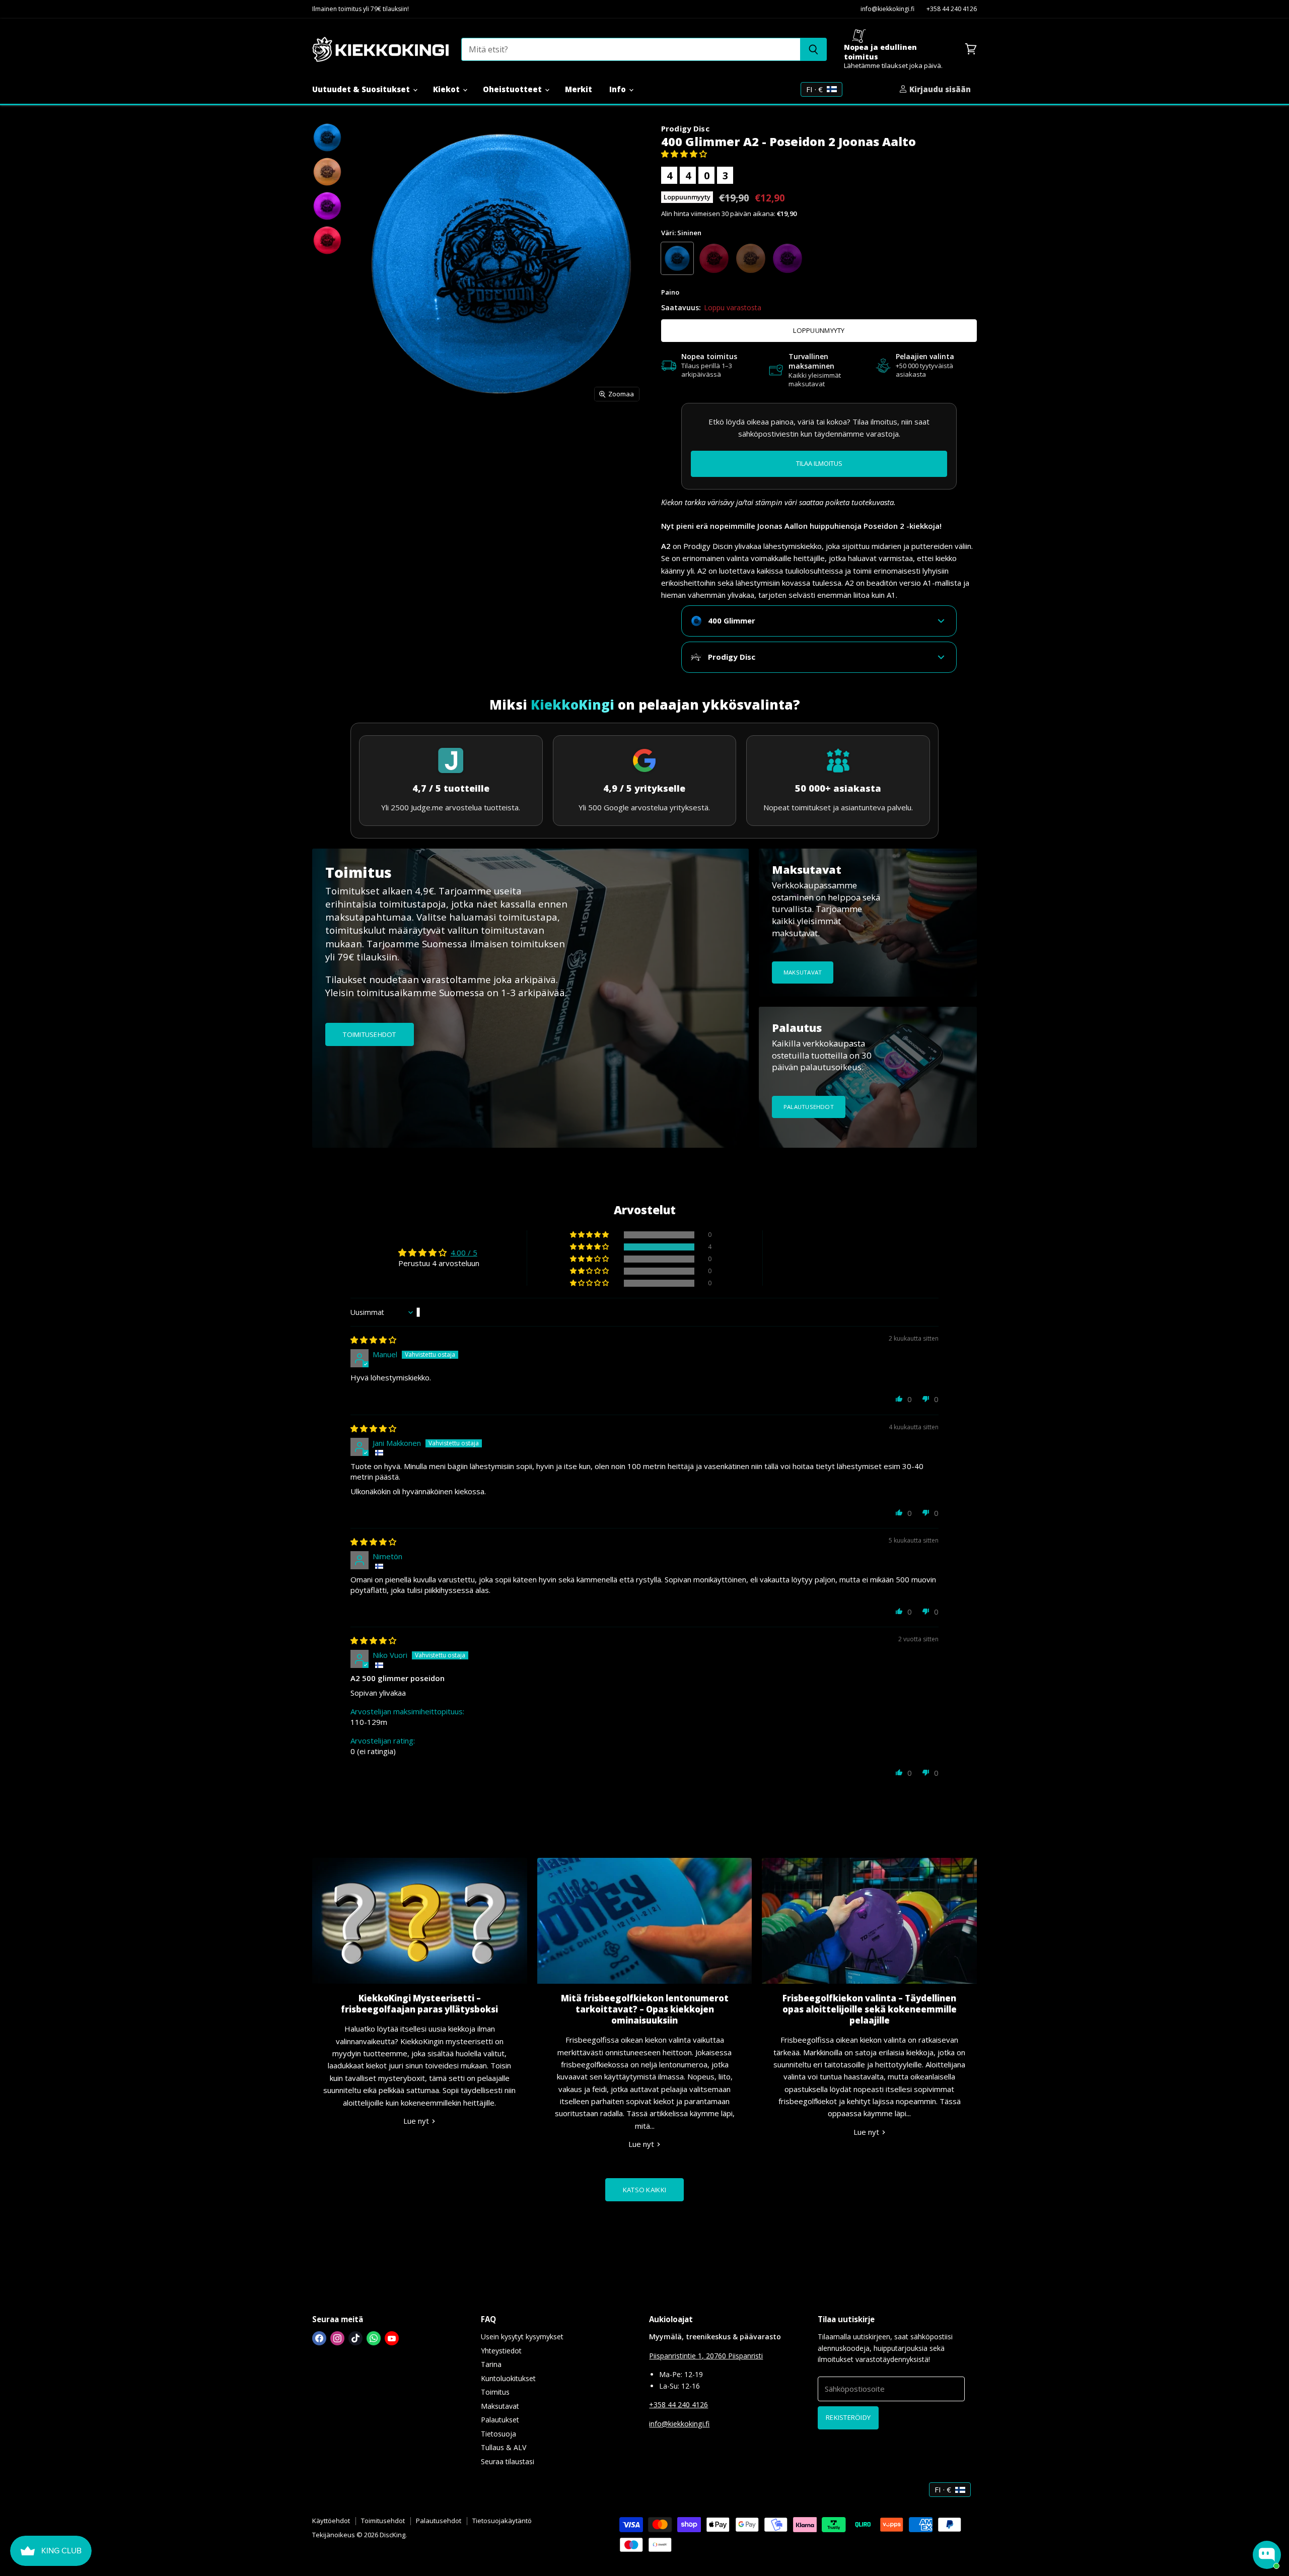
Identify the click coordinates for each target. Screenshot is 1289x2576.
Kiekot (447, 89)
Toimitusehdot (383, 2521)
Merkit (579, 89)
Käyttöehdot (331, 2521)
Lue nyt (417, 2121)
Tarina (491, 2364)
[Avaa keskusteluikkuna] (1267, 2555)
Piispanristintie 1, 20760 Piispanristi (706, 2356)
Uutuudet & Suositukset (362, 89)
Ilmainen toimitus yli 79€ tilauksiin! (361, 9)
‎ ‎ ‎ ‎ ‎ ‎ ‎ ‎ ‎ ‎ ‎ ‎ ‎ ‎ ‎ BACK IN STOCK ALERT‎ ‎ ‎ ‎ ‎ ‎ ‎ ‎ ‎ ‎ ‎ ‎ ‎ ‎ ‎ (819, 463)
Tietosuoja (498, 2434)
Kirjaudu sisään (939, 89)
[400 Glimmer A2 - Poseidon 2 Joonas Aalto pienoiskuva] (327, 137)
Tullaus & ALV (504, 2447)
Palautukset (500, 2420)
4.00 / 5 (464, 1252)
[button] (684, 154)
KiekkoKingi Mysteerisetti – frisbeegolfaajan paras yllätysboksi (419, 2004)
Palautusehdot (439, 2521)
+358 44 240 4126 (952, 9)
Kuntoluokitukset (508, 2378)
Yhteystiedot (501, 2351)
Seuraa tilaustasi (508, 2461)
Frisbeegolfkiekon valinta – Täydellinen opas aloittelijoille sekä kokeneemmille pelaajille (870, 2009)
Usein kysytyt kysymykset (522, 2337)
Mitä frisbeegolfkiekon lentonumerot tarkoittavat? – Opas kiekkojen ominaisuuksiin (645, 2009)
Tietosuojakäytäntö (502, 2521)
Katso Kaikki (644, 2190)
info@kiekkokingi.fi (887, 9)
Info (619, 89)
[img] (373, 1340)
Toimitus (495, 2392)
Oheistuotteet (513, 89)
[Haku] (813, 49)
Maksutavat (500, 2406)
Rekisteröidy (848, 2417)
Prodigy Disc (685, 128)
